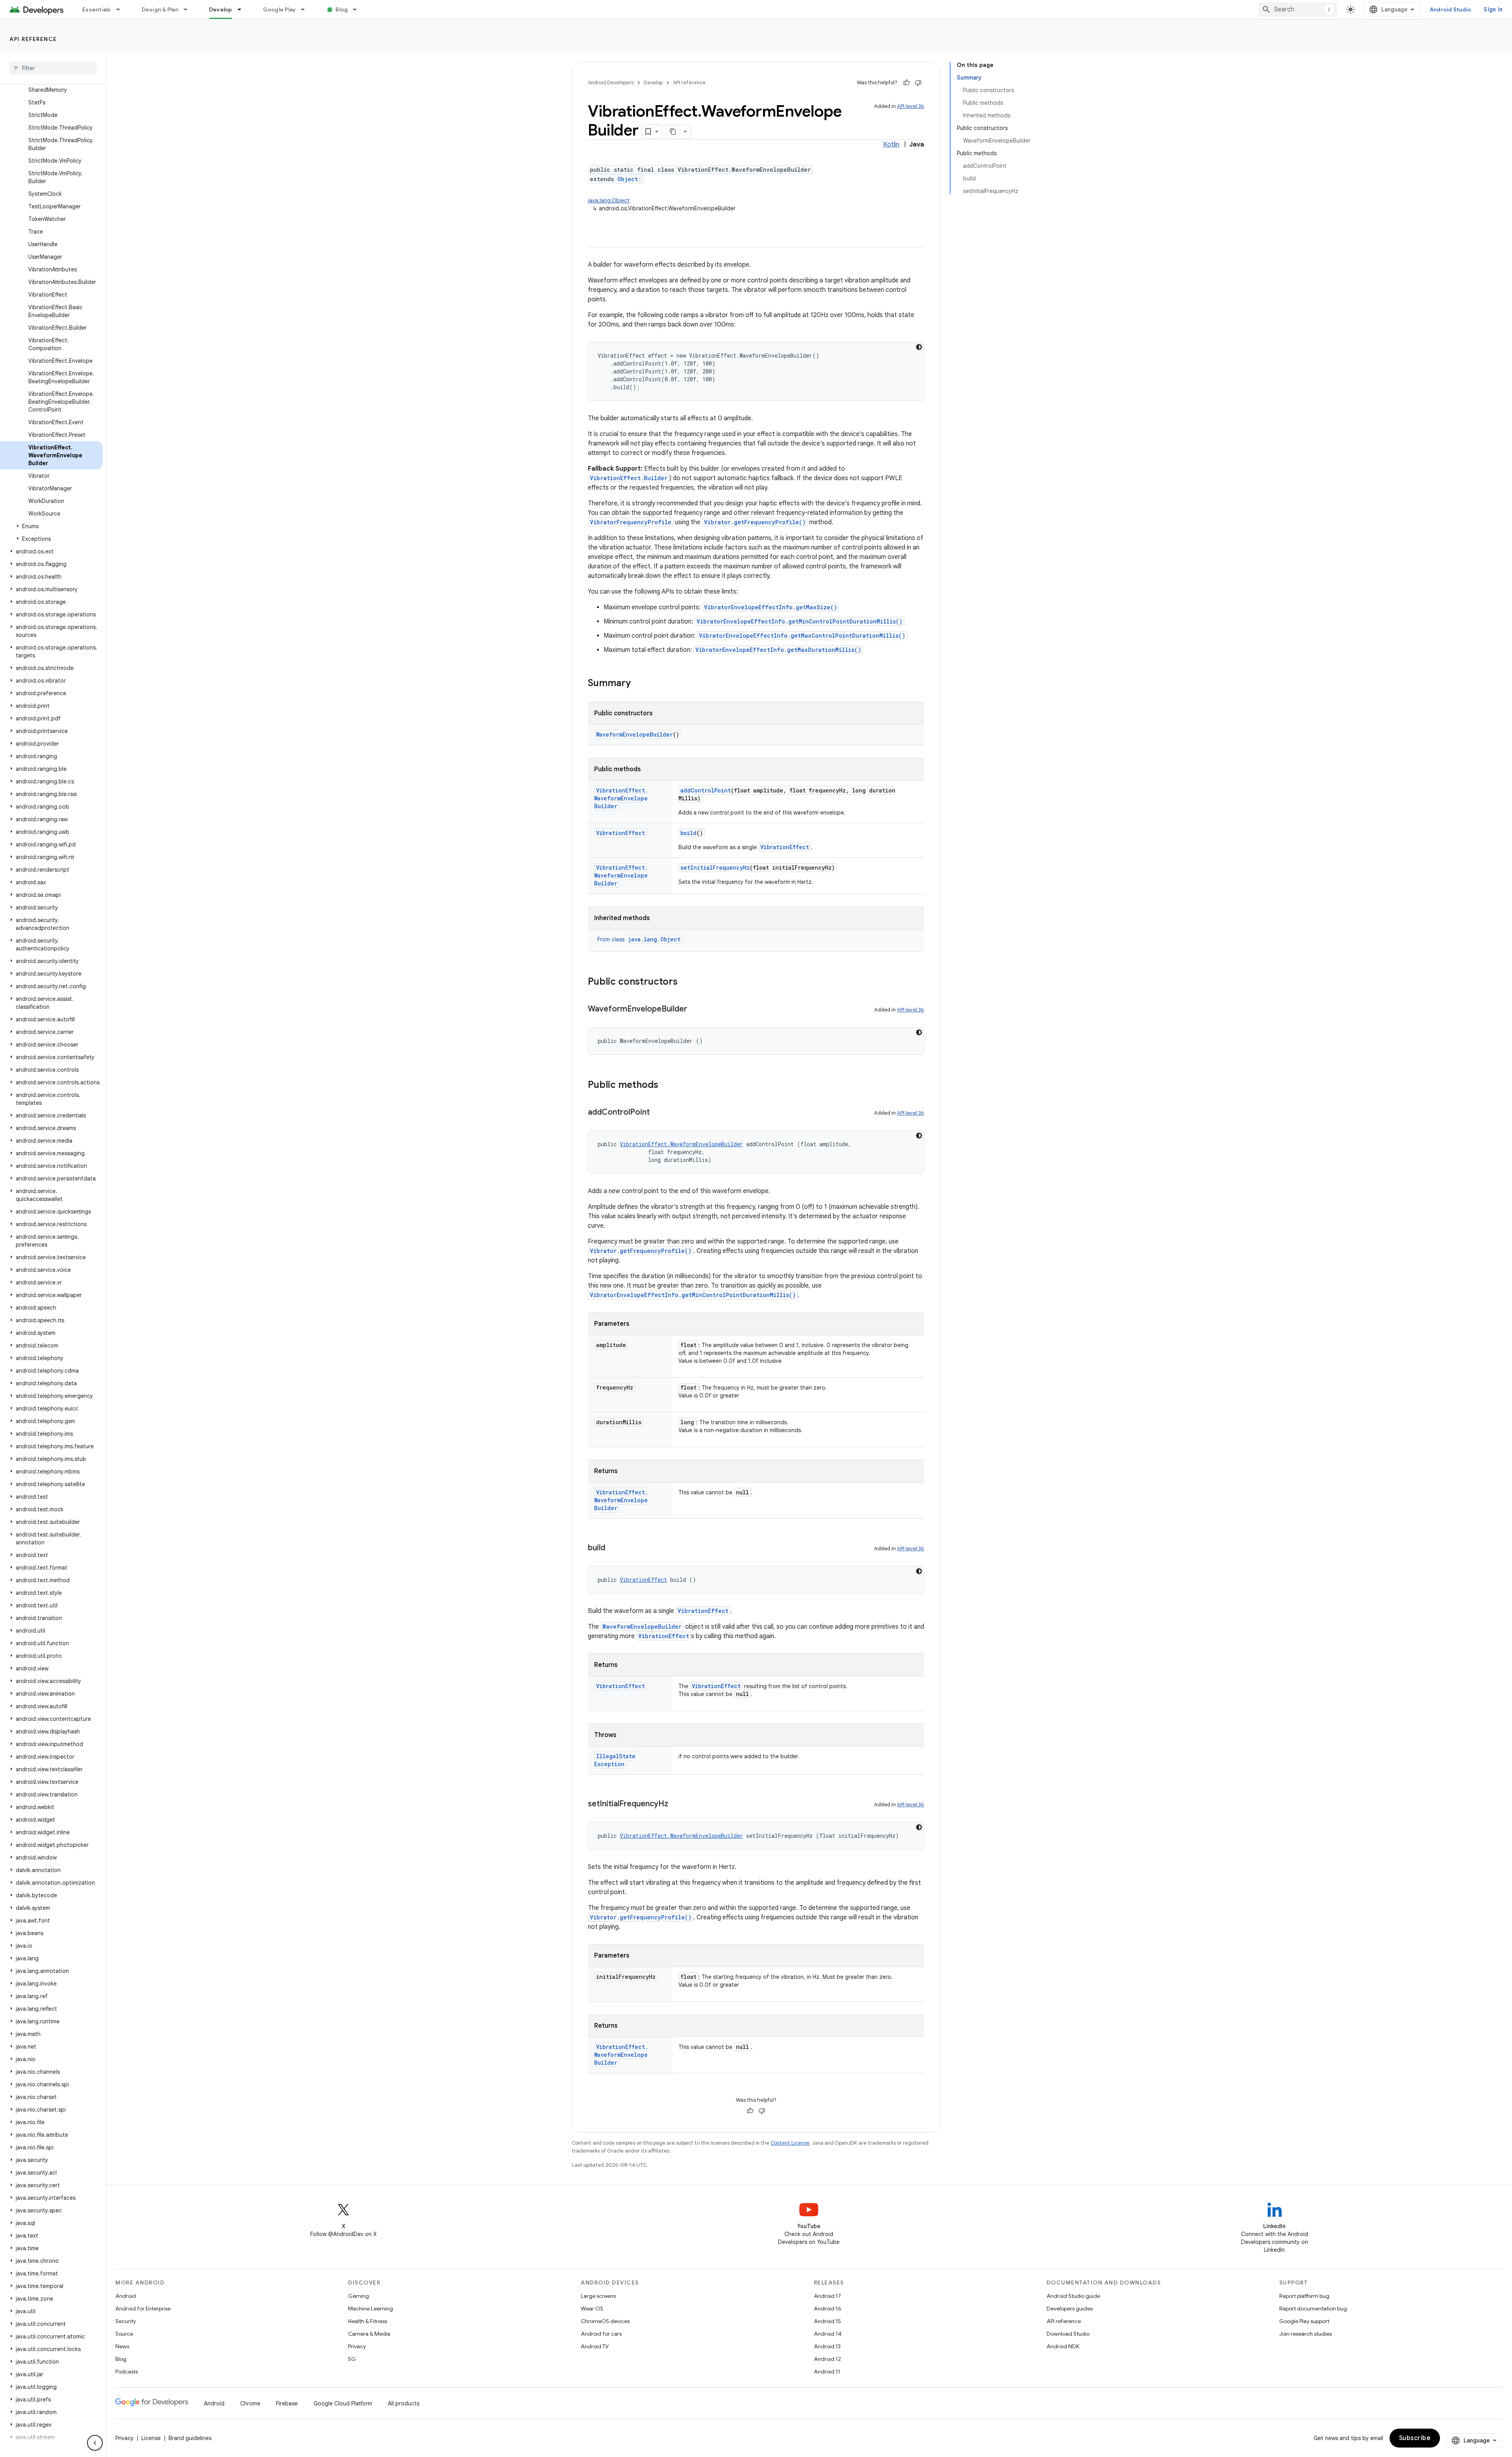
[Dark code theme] (919, 347)
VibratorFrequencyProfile (631, 522)
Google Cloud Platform (343, 2403)
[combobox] (1298, 9)
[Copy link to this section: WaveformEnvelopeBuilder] (695, 1010)
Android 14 (828, 2334)
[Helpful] (906, 83)
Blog (342, 9)
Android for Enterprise (143, 2309)
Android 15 (827, 2321)
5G (352, 2359)
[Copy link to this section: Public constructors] (686, 982)
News (122, 2346)
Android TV (595, 2346)
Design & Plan (160, 9)
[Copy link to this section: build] (613, 1548)
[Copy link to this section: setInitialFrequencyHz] (676, 1804)
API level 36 (911, 106)
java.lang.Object (609, 200)
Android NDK (1063, 2346)
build (688, 833)
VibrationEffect (621, 833)
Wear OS (592, 2309)
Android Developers (611, 83)
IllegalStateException (615, 1760)
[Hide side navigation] (95, 2443)
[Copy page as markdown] (673, 132)
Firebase (287, 2403)
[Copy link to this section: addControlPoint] (658, 1113)
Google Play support (1304, 2321)
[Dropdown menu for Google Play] (306, 9)
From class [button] (639, 939)
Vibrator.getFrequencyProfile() (755, 522)
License (151, 2438)
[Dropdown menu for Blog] (358, 9)
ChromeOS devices (605, 2321)
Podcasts (127, 2372)
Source (124, 2334)
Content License (790, 2143)
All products (404, 2403)
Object (628, 179)
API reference (33, 39)
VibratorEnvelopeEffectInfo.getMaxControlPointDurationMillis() (802, 636)
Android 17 (827, 2296)
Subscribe (1415, 2438)
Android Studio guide (1073, 2296)
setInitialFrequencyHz (715, 868)
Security (126, 2321)
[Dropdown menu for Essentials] (122, 9)
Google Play (280, 9)
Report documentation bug (1313, 2309)
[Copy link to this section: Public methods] (666, 1086)
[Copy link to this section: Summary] (639, 684)
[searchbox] (53, 68)
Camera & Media (369, 2334)
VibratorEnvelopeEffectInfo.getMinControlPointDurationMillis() (800, 621)
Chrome (250, 2403)
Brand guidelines (190, 2438)
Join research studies (1305, 2334)
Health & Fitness (368, 2321)
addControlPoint (706, 790)
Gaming (359, 2296)
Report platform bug (1304, 2296)
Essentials (97, 9)
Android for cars (601, 2334)
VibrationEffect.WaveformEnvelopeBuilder (621, 798)
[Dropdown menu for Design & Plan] (189, 9)
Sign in (1493, 9)
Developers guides (1070, 2309)
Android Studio (1451, 9)
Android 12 (827, 2359)
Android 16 (828, 2309)
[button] (51, 526)
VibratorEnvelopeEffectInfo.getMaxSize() (771, 607)
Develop (221, 9)
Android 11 (827, 2372)
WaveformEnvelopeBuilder (635, 734)
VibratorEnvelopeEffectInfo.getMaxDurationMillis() (778, 650)
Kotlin (891, 145)
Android (126, 2296)
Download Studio (1068, 2334)
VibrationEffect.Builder (629, 478)
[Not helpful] (918, 83)
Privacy (357, 2346)
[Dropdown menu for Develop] (243, 9)
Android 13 (827, 2346)
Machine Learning (371, 2309)
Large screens (598, 2296)
